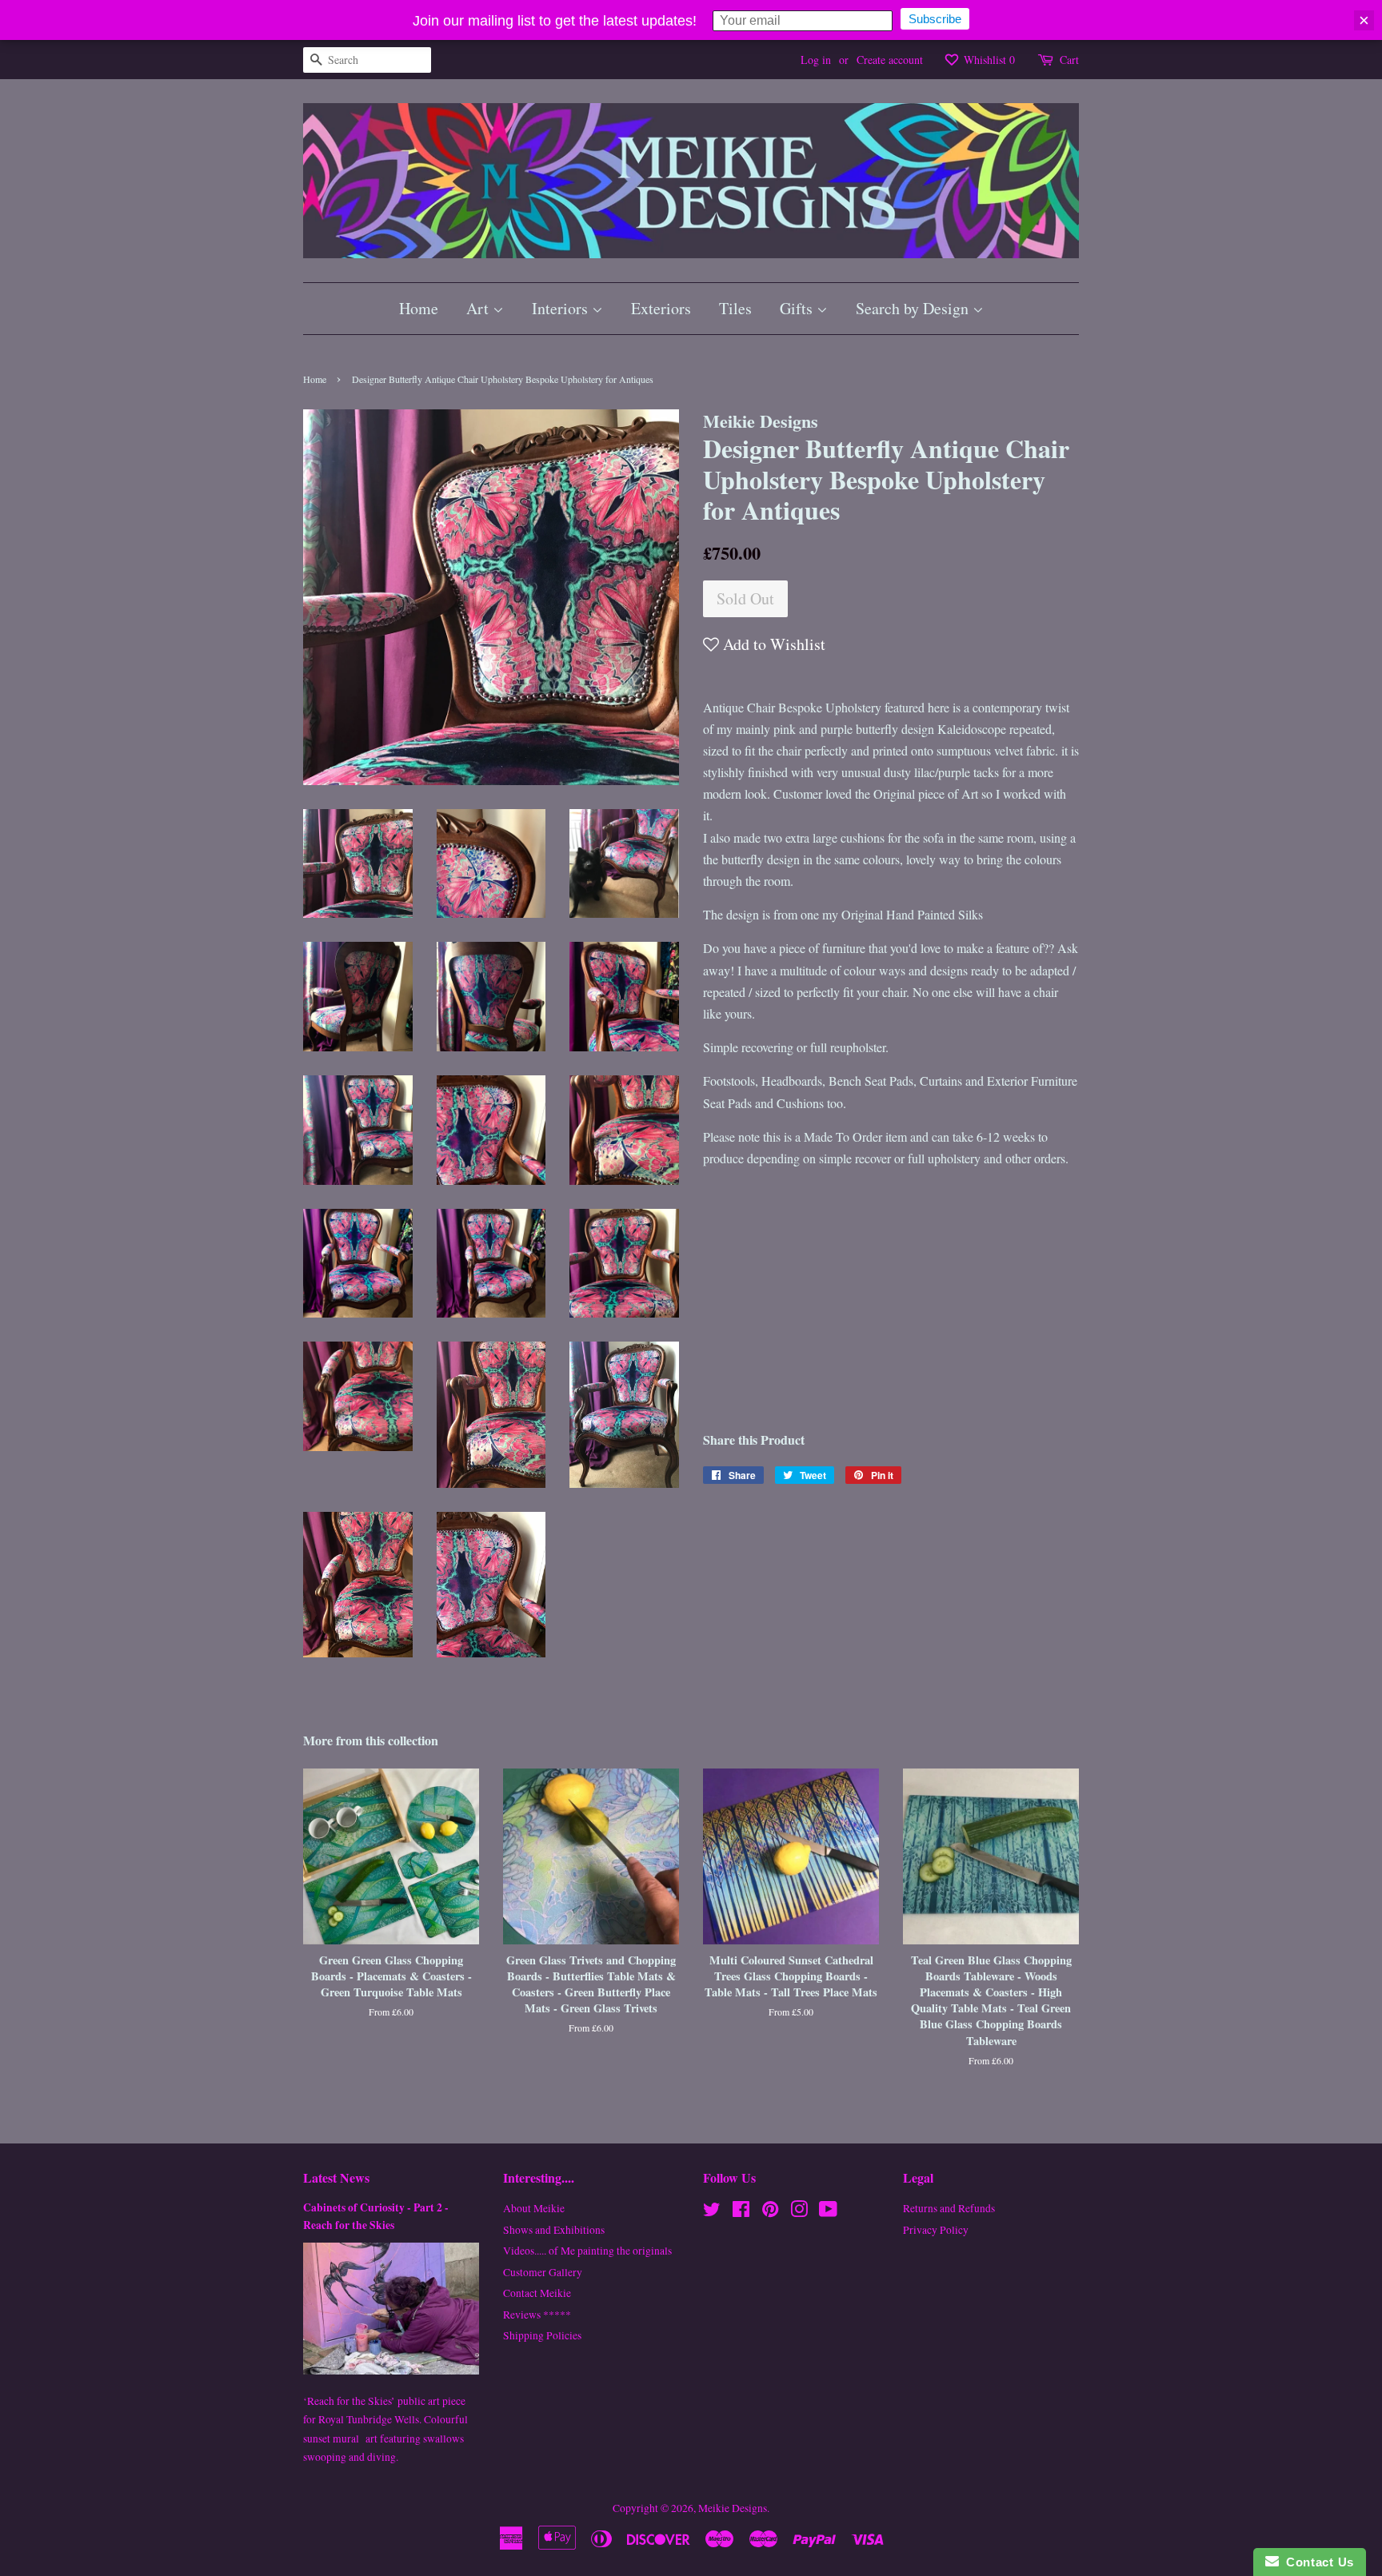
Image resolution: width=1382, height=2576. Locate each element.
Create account (890, 60)
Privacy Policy (936, 2230)
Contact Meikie (537, 2293)
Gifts (798, 308)
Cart (1069, 60)
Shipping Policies (542, 2335)
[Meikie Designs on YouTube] (828, 2212)
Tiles (735, 308)
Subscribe (935, 19)
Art (479, 308)
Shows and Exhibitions (554, 2230)
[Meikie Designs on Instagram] (799, 2212)
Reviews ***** (537, 2315)
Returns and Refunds (949, 2208)
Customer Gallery (543, 2272)
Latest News (336, 2177)
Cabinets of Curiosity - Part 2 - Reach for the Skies (376, 2216)
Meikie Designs (733, 2508)
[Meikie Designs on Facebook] (741, 2212)
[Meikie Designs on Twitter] (712, 2212)
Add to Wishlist (772, 644)
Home (419, 308)
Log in (816, 60)
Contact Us (1316, 2562)
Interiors (562, 308)
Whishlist (988, 60)
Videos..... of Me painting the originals (587, 2251)
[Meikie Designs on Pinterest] (770, 2212)
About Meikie (534, 2208)
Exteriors (661, 308)
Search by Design (914, 308)
